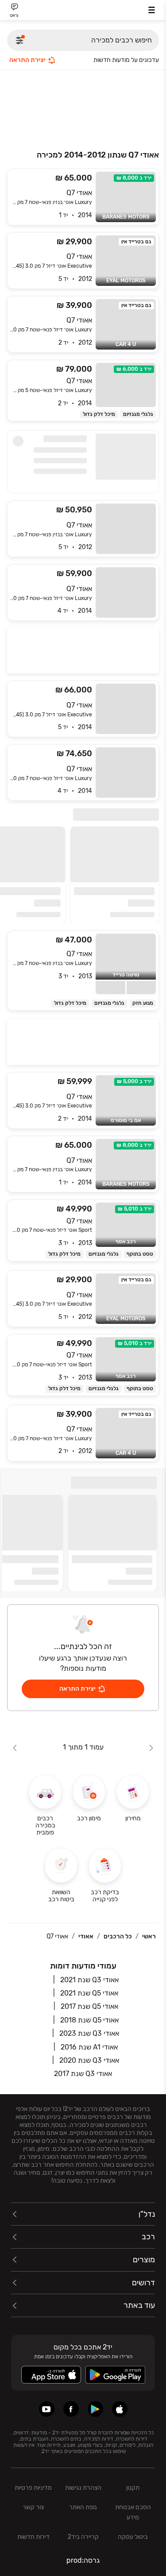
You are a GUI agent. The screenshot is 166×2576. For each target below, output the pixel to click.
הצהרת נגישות (83, 2488)
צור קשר (33, 2507)
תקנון (133, 2488)
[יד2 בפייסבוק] (71, 2409)
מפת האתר (83, 2507)
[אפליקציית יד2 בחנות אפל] (120, 2409)
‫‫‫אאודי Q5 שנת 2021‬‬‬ (89, 1993)
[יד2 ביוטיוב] (47, 2409)
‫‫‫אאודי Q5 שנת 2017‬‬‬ (89, 2006)
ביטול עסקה (133, 2537)
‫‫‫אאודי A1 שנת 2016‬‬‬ (89, 2047)
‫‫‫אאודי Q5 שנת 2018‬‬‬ (89, 2020)
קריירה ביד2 (83, 2537)
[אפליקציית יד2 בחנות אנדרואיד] (95, 2409)
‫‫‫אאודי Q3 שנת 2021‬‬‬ (89, 1980)
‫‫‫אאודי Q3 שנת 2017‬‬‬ (83, 2074)
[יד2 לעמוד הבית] (83, 11)
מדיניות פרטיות (33, 2488)
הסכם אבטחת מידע (133, 2512)
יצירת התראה (27, 60)
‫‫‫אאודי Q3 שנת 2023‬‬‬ (89, 2033)
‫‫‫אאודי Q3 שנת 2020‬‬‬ (89, 2060)
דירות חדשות (33, 2537)
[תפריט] (152, 10)
